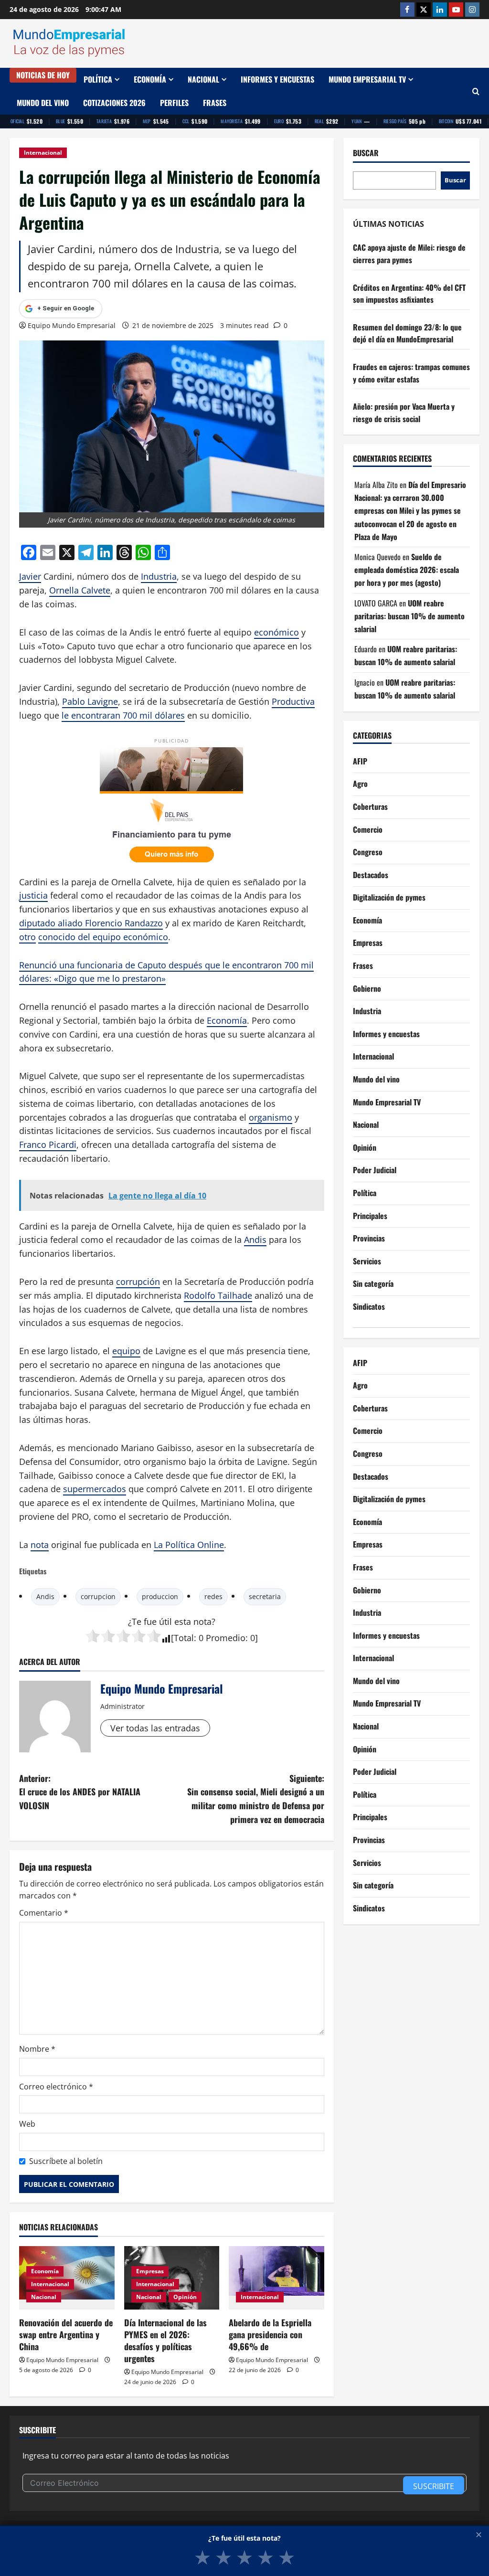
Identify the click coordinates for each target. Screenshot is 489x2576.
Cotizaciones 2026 (114, 103)
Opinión (185, 2297)
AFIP (360, 761)
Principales (370, 1216)
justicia (33, 895)
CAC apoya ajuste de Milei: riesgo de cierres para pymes (409, 254)
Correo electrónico (56, 2087)
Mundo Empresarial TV (367, 79)
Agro (360, 784)
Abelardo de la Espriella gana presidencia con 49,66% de (270, 2334)
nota (40, 1545)
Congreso (368, 852)
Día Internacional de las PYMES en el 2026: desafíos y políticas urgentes (165, 2341)
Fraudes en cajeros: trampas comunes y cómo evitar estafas (411, 373)
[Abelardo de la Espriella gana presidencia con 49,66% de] (276, 2278)
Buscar (366, 153)
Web (27, 2124)
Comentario (44, 1913)
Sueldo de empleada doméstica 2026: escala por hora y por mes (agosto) (407, 570)
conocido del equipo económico (103, 937)
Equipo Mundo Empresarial (72, 325)
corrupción (138, 1282)
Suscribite (434, 2486)
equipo (126, 1351)
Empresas (150, 2271)
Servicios (367, 1261)
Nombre (37, 2049)
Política (98, 79)
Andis (255, 1240)
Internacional (43, 153)
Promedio (226, 1638)
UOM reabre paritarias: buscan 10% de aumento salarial (409, 616)
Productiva (293, 701)
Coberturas (370, 806)
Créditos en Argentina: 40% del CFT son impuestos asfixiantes (409, 294)
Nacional (203, 79)
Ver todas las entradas (155, 1728)
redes (213, 1596)
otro (27, 937)
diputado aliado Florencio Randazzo (91, 923)
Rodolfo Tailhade (218, 1295)
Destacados (371, 875)
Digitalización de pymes (389, 897)
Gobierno (367, 988)
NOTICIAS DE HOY (43, 75)
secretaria (265, 1596)
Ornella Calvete (80, 590)
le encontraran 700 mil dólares (123, 715)
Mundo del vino (43, 103)
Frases (215, 103)
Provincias (369, 1238)
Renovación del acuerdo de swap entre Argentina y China (66, 2334)
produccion (160, 1596)
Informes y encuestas (277, 79)
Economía (150, 79)
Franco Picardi (48, 1145)
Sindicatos (369, 1306)
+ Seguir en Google (66, 308)
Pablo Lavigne (90, 701)
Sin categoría (373, 1283)
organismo (271, 1117)
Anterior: (80, 1792)
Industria (159, 576)
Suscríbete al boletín (66, 2161)
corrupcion (98, 1596)
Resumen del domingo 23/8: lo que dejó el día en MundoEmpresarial (407, 333)
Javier (30, 576)
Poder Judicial (375, 1170)
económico (276, 632)
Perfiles (174, 103)
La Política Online (189, 1545)
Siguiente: (255, 1799)
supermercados (95, 1489)
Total (184, 1638)
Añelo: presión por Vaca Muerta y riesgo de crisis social (404, 413)
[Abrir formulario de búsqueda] (476, 91)
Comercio (368, 829)
